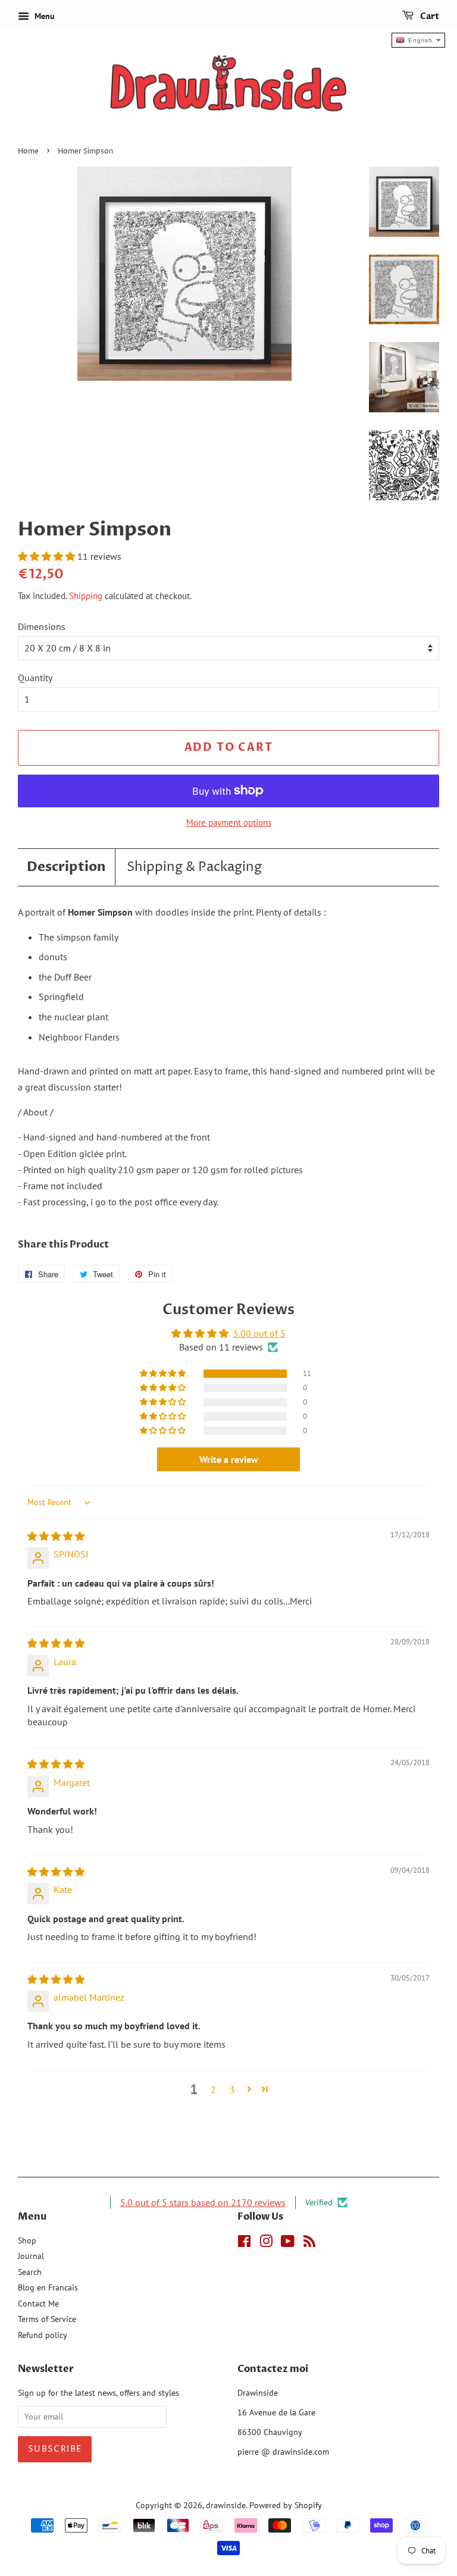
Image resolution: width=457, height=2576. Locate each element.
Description (66, 867)
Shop (27, 2240)
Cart (429, 16)
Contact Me (38, 2304)
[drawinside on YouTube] (288, 2243)
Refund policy (43, 2335)
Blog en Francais (48, 2287)
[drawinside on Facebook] (244, 2243)
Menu (43, 16)
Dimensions (42, 626)
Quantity (35, 678)
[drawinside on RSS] (309, 2243)
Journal (31, 2256)
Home (28, 151)
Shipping (86, 596)
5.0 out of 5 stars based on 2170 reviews (203, 2202)
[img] (56, 1536)
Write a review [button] (229, 1459)
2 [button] (213, 2089)
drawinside (226, 2505)
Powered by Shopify (286, 2505)
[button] (48, 556)
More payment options (229, 822)
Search (30, 2272)
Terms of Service (47, 2319)
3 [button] (232, 2089)
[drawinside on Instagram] (266, 2243)
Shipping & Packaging (194, 867)
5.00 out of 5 (259, 1333)
